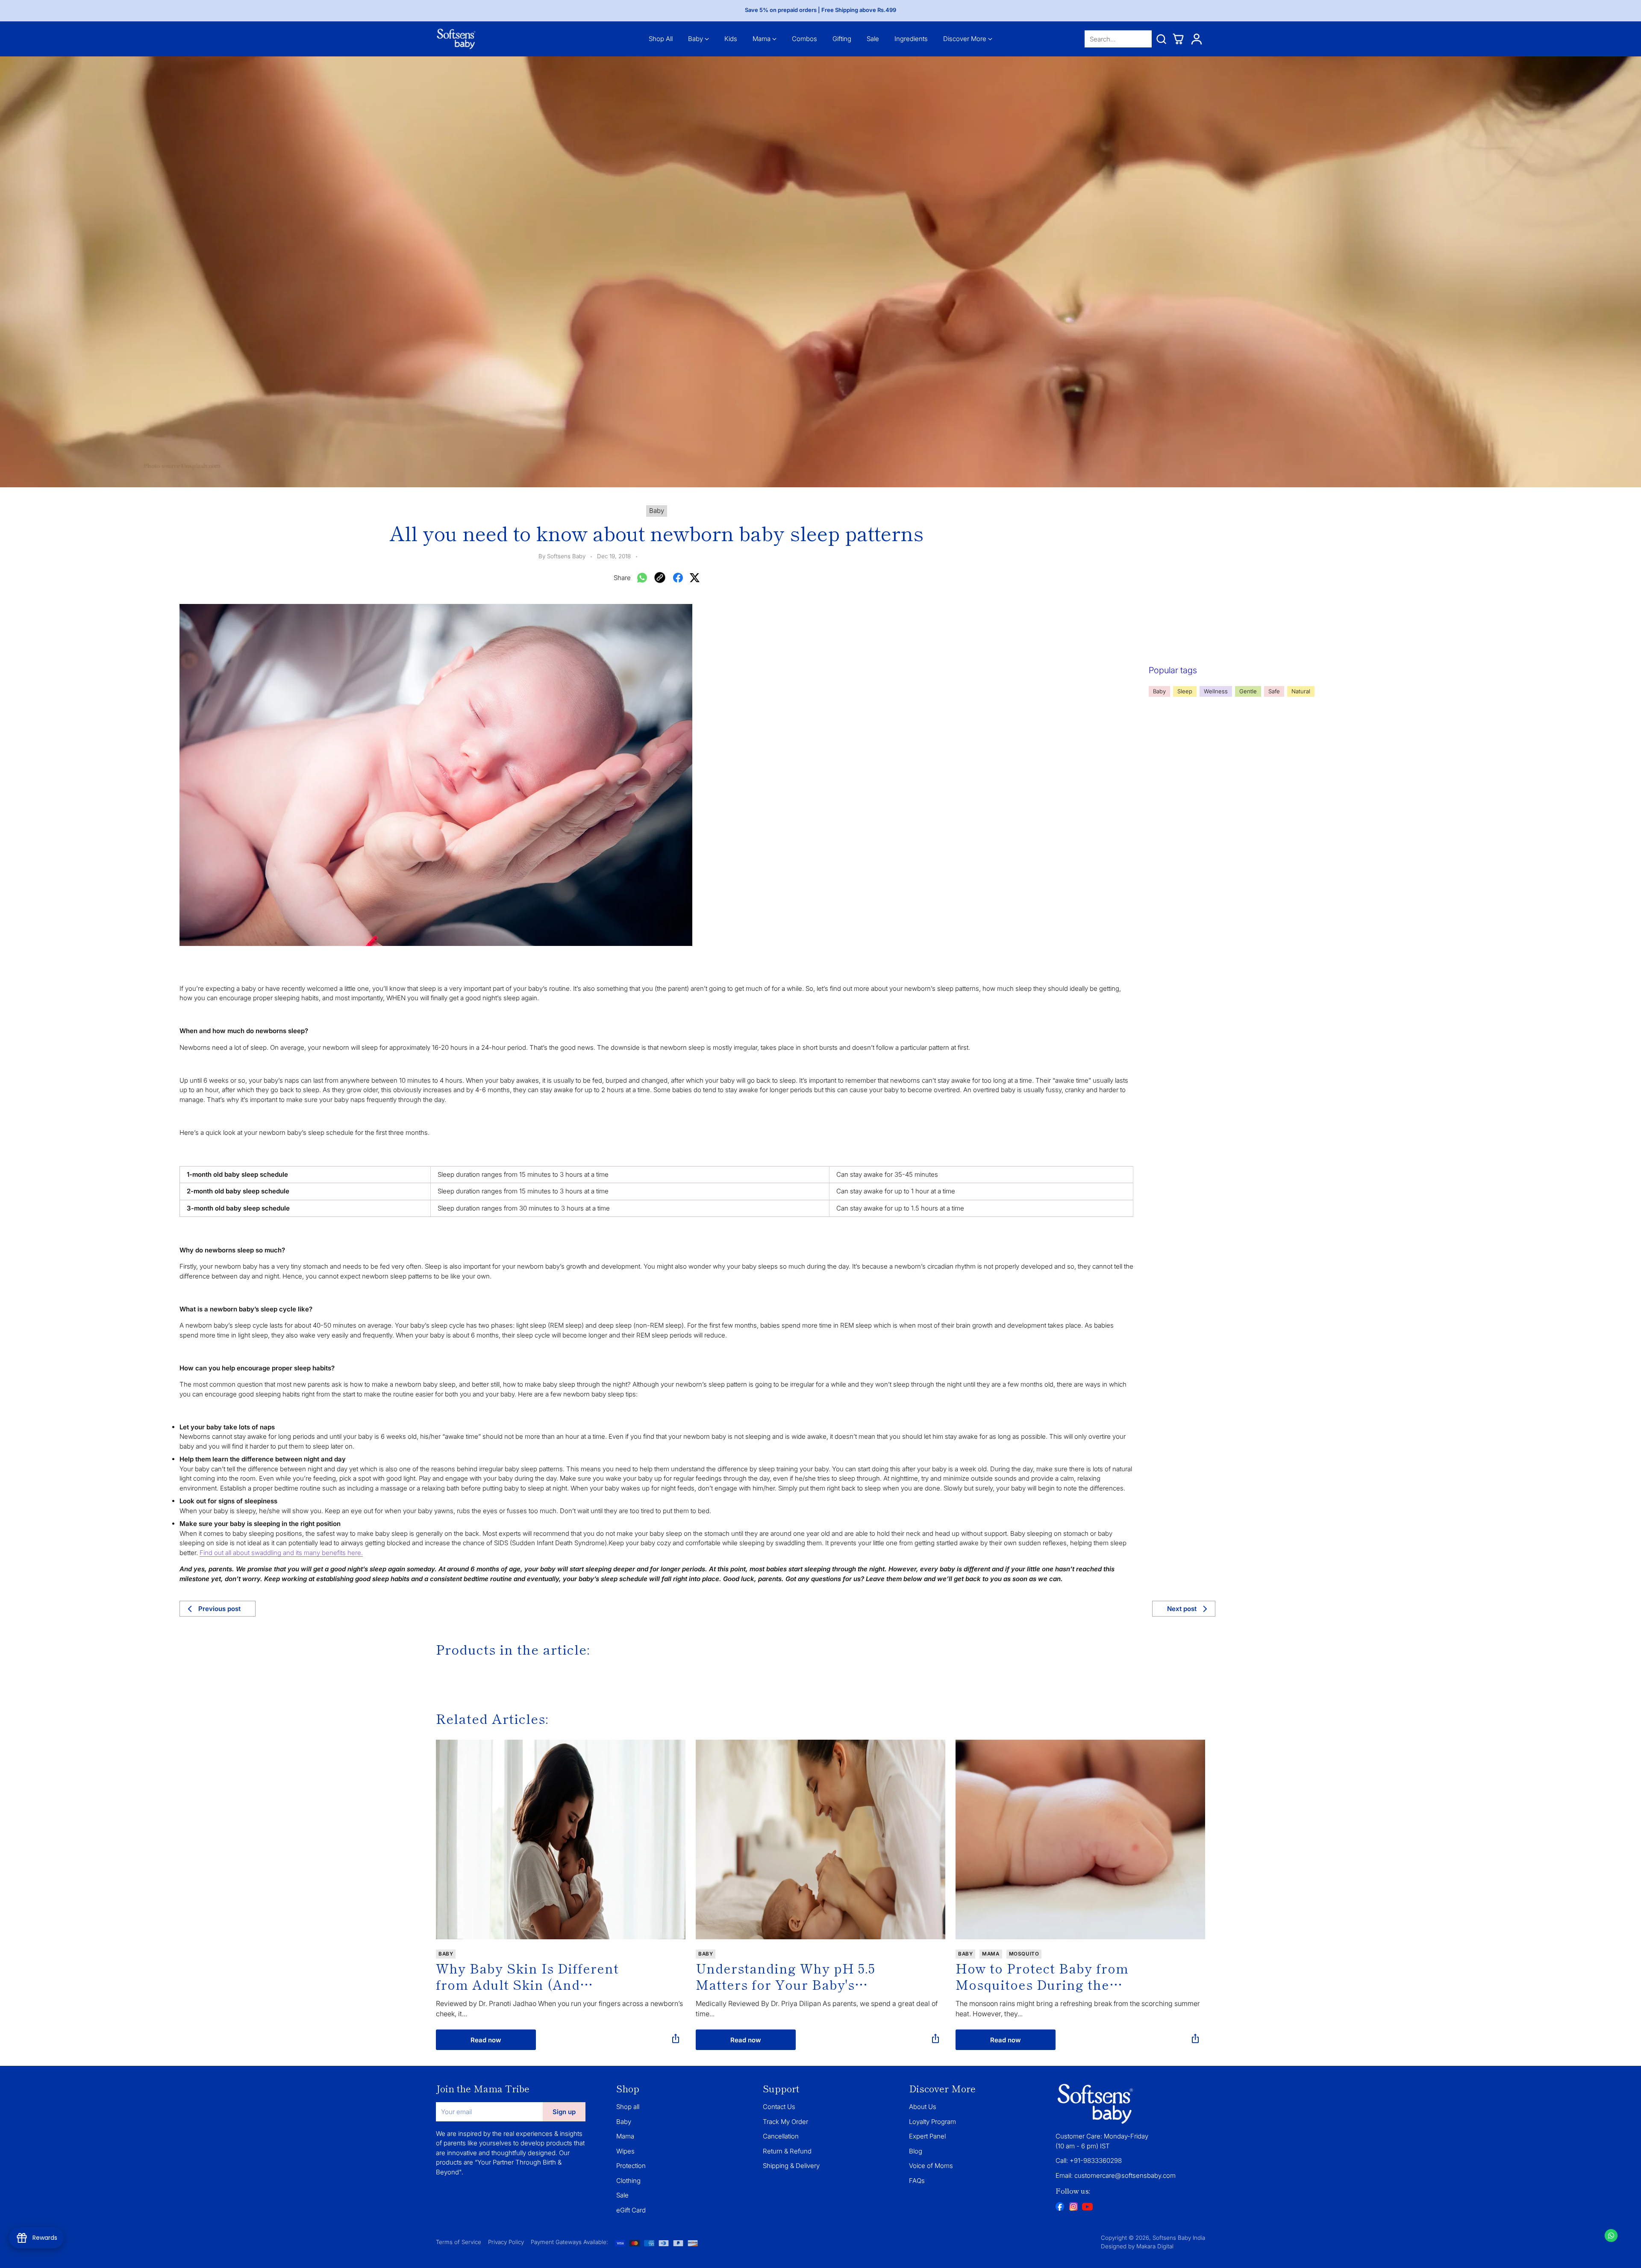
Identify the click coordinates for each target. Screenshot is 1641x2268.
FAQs (917, 2181)
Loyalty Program (932, 2122)
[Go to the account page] (1197, 39)
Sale (622, 2195)
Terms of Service (459, 2242)
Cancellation (781, 2136)
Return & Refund (787, 2151)
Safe (1274, 691)
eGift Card (631, 2210)
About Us (923, 2107)
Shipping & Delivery (791, 2166)
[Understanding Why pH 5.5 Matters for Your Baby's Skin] (820, 1839)
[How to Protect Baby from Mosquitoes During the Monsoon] (1080, 1839)
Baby (1159, 691)
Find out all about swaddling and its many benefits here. (281, 1553)
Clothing (628, 2181)
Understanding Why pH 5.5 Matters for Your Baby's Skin (785, 1976)
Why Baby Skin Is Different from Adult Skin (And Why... (527, 1976)
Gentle (1248, 691)
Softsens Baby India (1179, 2238)
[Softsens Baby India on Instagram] (1073, 2208)
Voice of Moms (931, 2166)
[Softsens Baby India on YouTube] (1087, 2208)
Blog (916, 2151)
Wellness (1216, 691)
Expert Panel (927, 2136)
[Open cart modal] (1178, 39)
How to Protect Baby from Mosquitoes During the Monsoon (1042, 1976)
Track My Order (785, 2122)
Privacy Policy (506, 2242)
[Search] (1161, 39)
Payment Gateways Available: (569, 2242)
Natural (1301, 691)
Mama (625, 2136)
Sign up (564, 2112)
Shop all (628, 2107)
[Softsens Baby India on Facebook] (1060, 2208)
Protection (631, 2166)
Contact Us (779, 2107)
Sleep (1185, 691)
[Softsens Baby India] (456, 39)
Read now (486, 2040)
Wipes (625, 2151)
